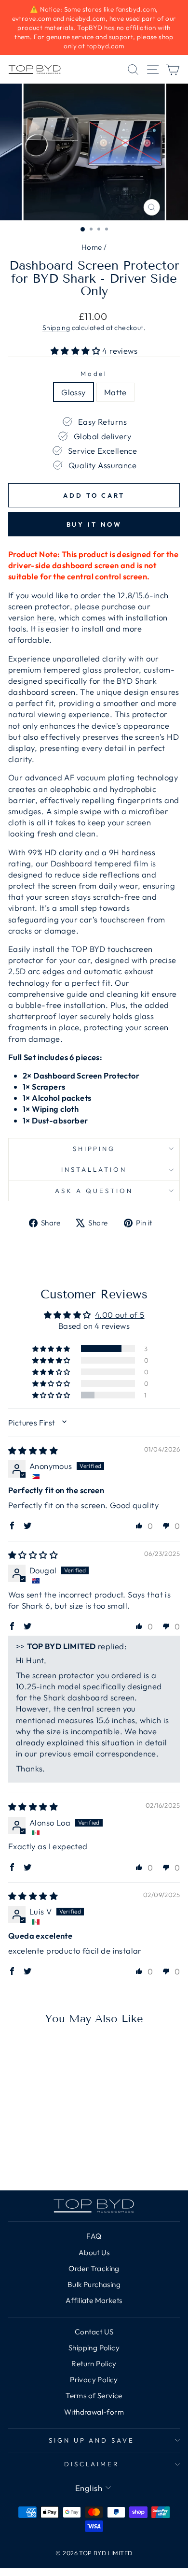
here (46, 617)
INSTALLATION (94, 1169)
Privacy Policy (94, 2380)
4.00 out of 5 (120, 1315)
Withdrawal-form (94, 2412)
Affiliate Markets (94, 2300)
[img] (33, 1450)
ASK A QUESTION (94, 1191)
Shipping (56, 328)
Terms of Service (94, 2396)
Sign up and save (92, 2440)
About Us (94, 2252)
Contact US (94, 2332)
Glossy (73, 392)
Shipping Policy (94, 2348)
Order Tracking (94, 2268)
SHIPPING (94, 1149)
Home (92, 247)
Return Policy (94, 2364)
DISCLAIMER (92, 2464)
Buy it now (94, 524)
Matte (115, 392)
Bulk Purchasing (94, 2284)
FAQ (94, 2236)
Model (94, 374)
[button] (77, 351)
